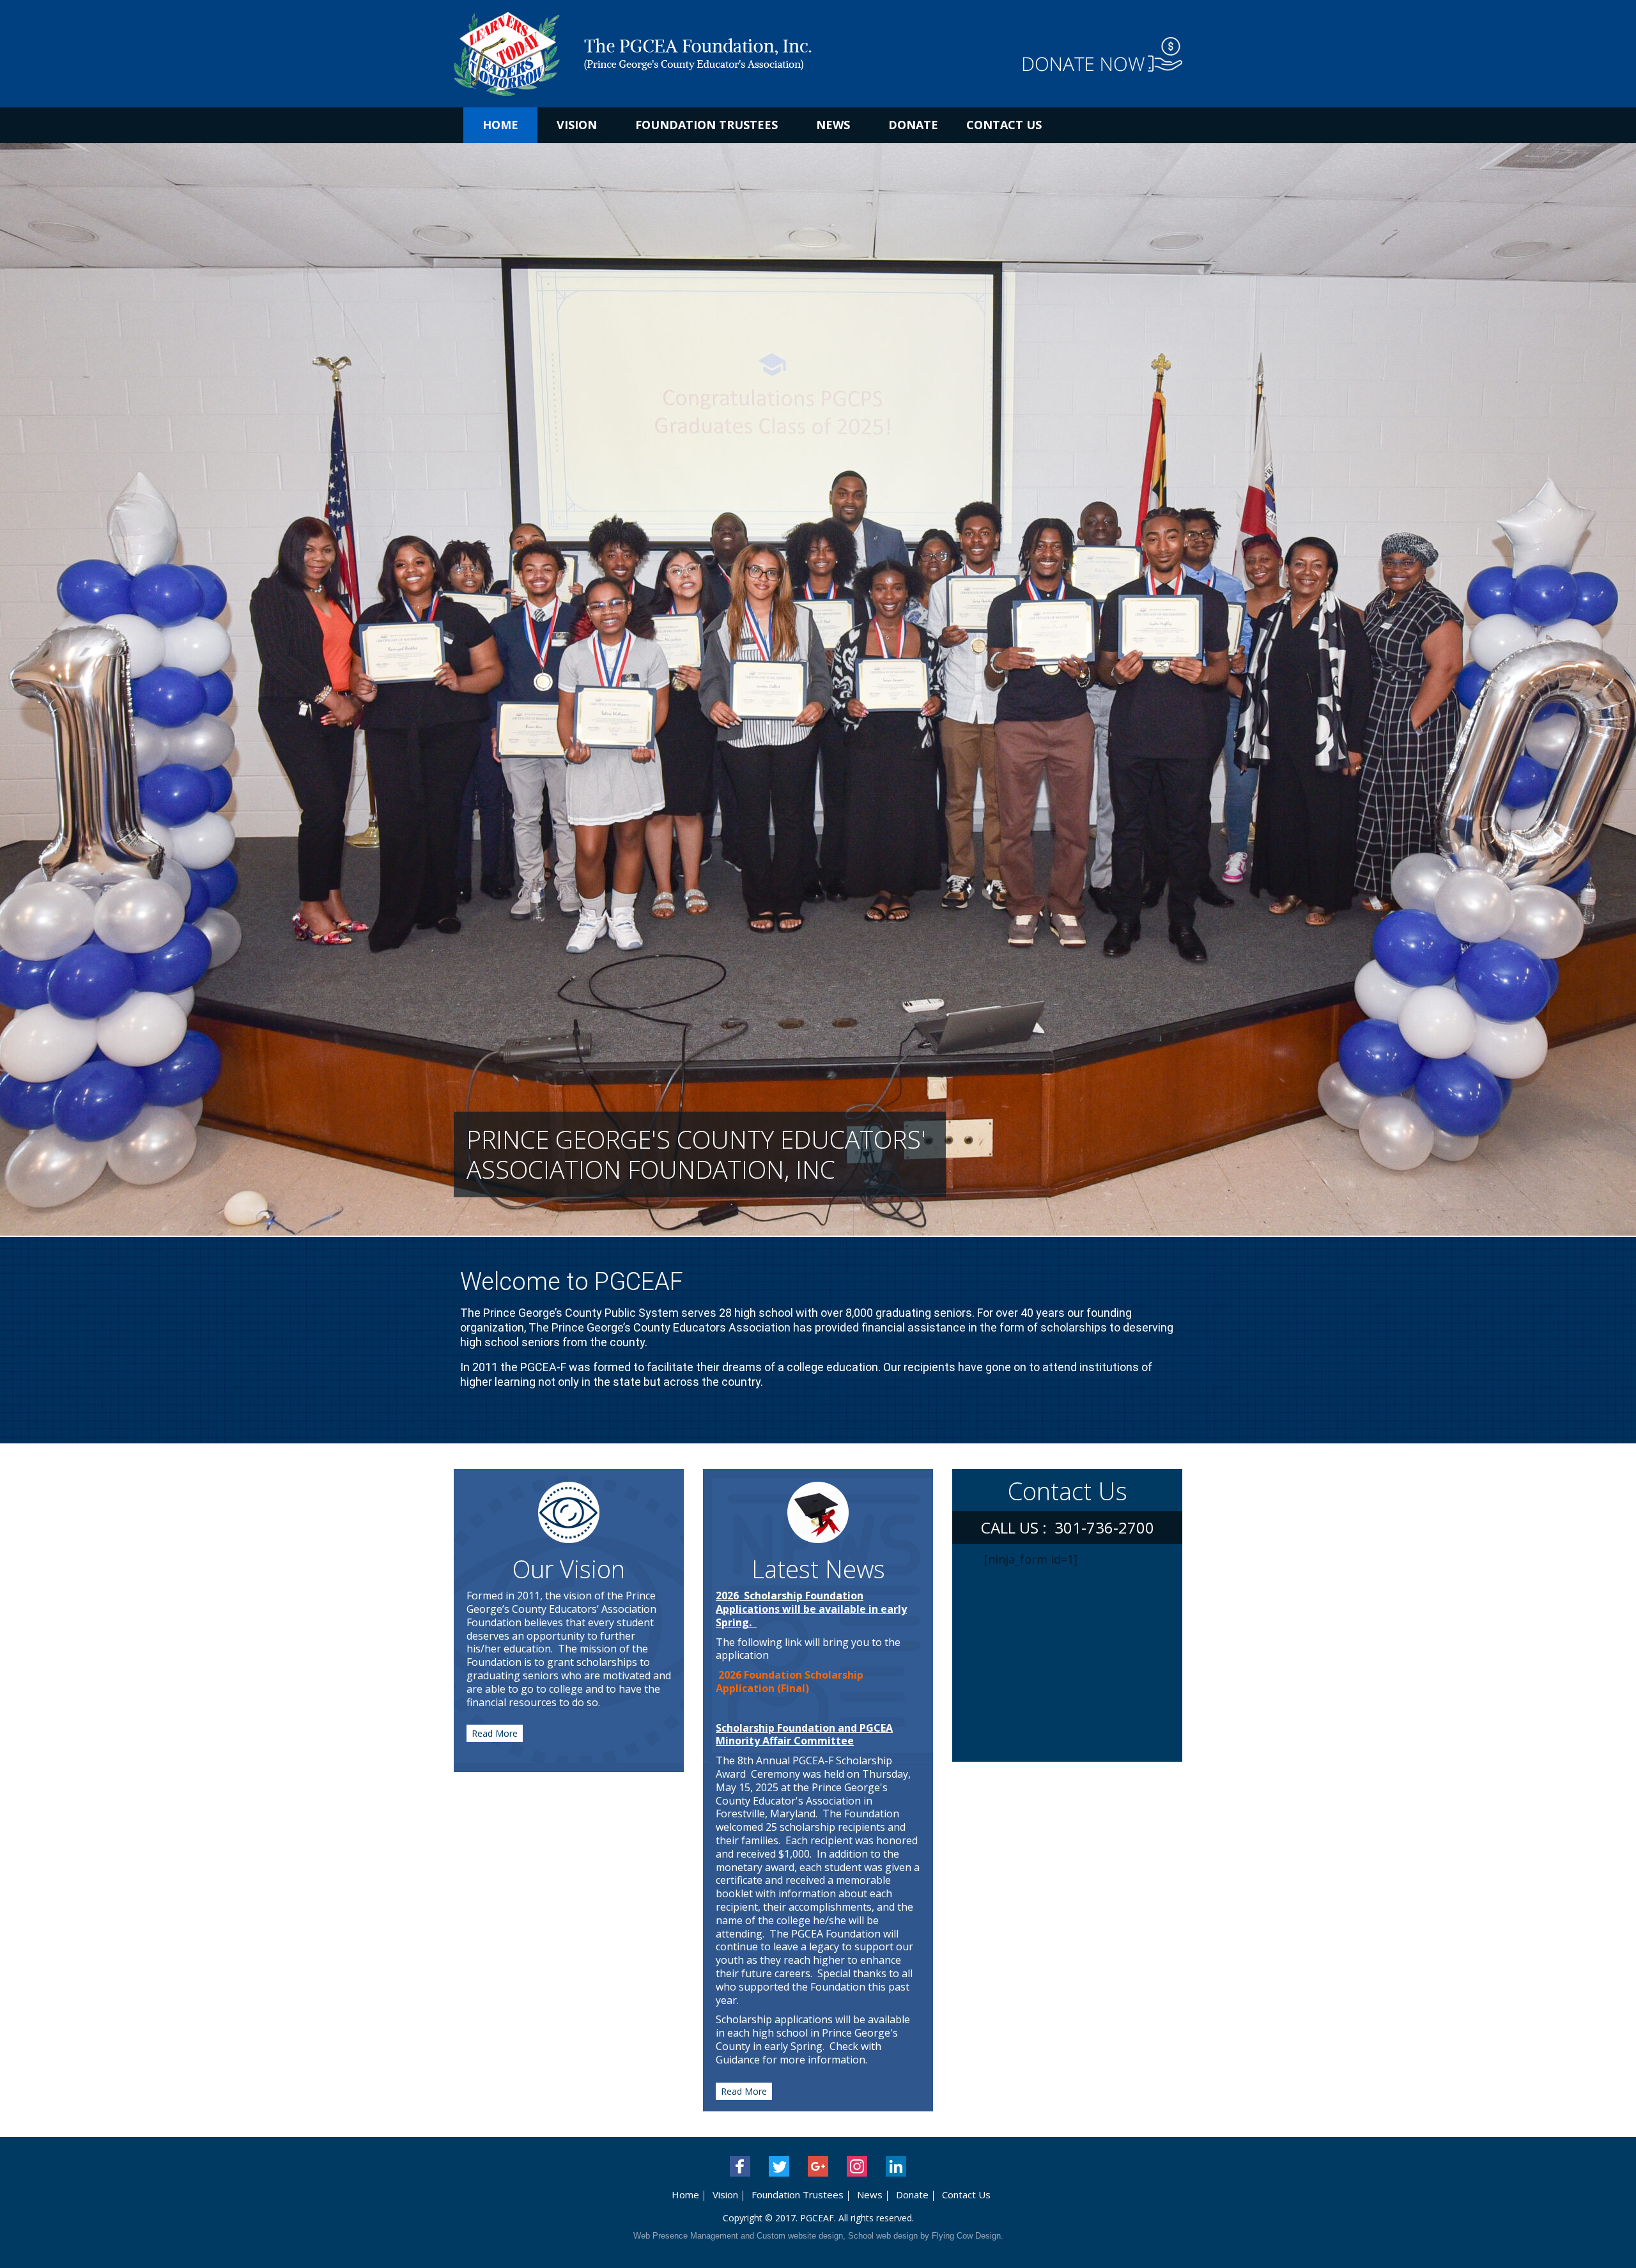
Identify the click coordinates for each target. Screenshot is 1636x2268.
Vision (577, 125)
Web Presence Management (686, 2236)
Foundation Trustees (706, 125)
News (833, 125)
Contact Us (1004, 125)
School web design (883, 2236)
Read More (495, 1733)
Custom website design (800, 2236)
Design (988, 2236)
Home (500, 125)
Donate (913, 125)
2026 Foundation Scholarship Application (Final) (790, 1682)
